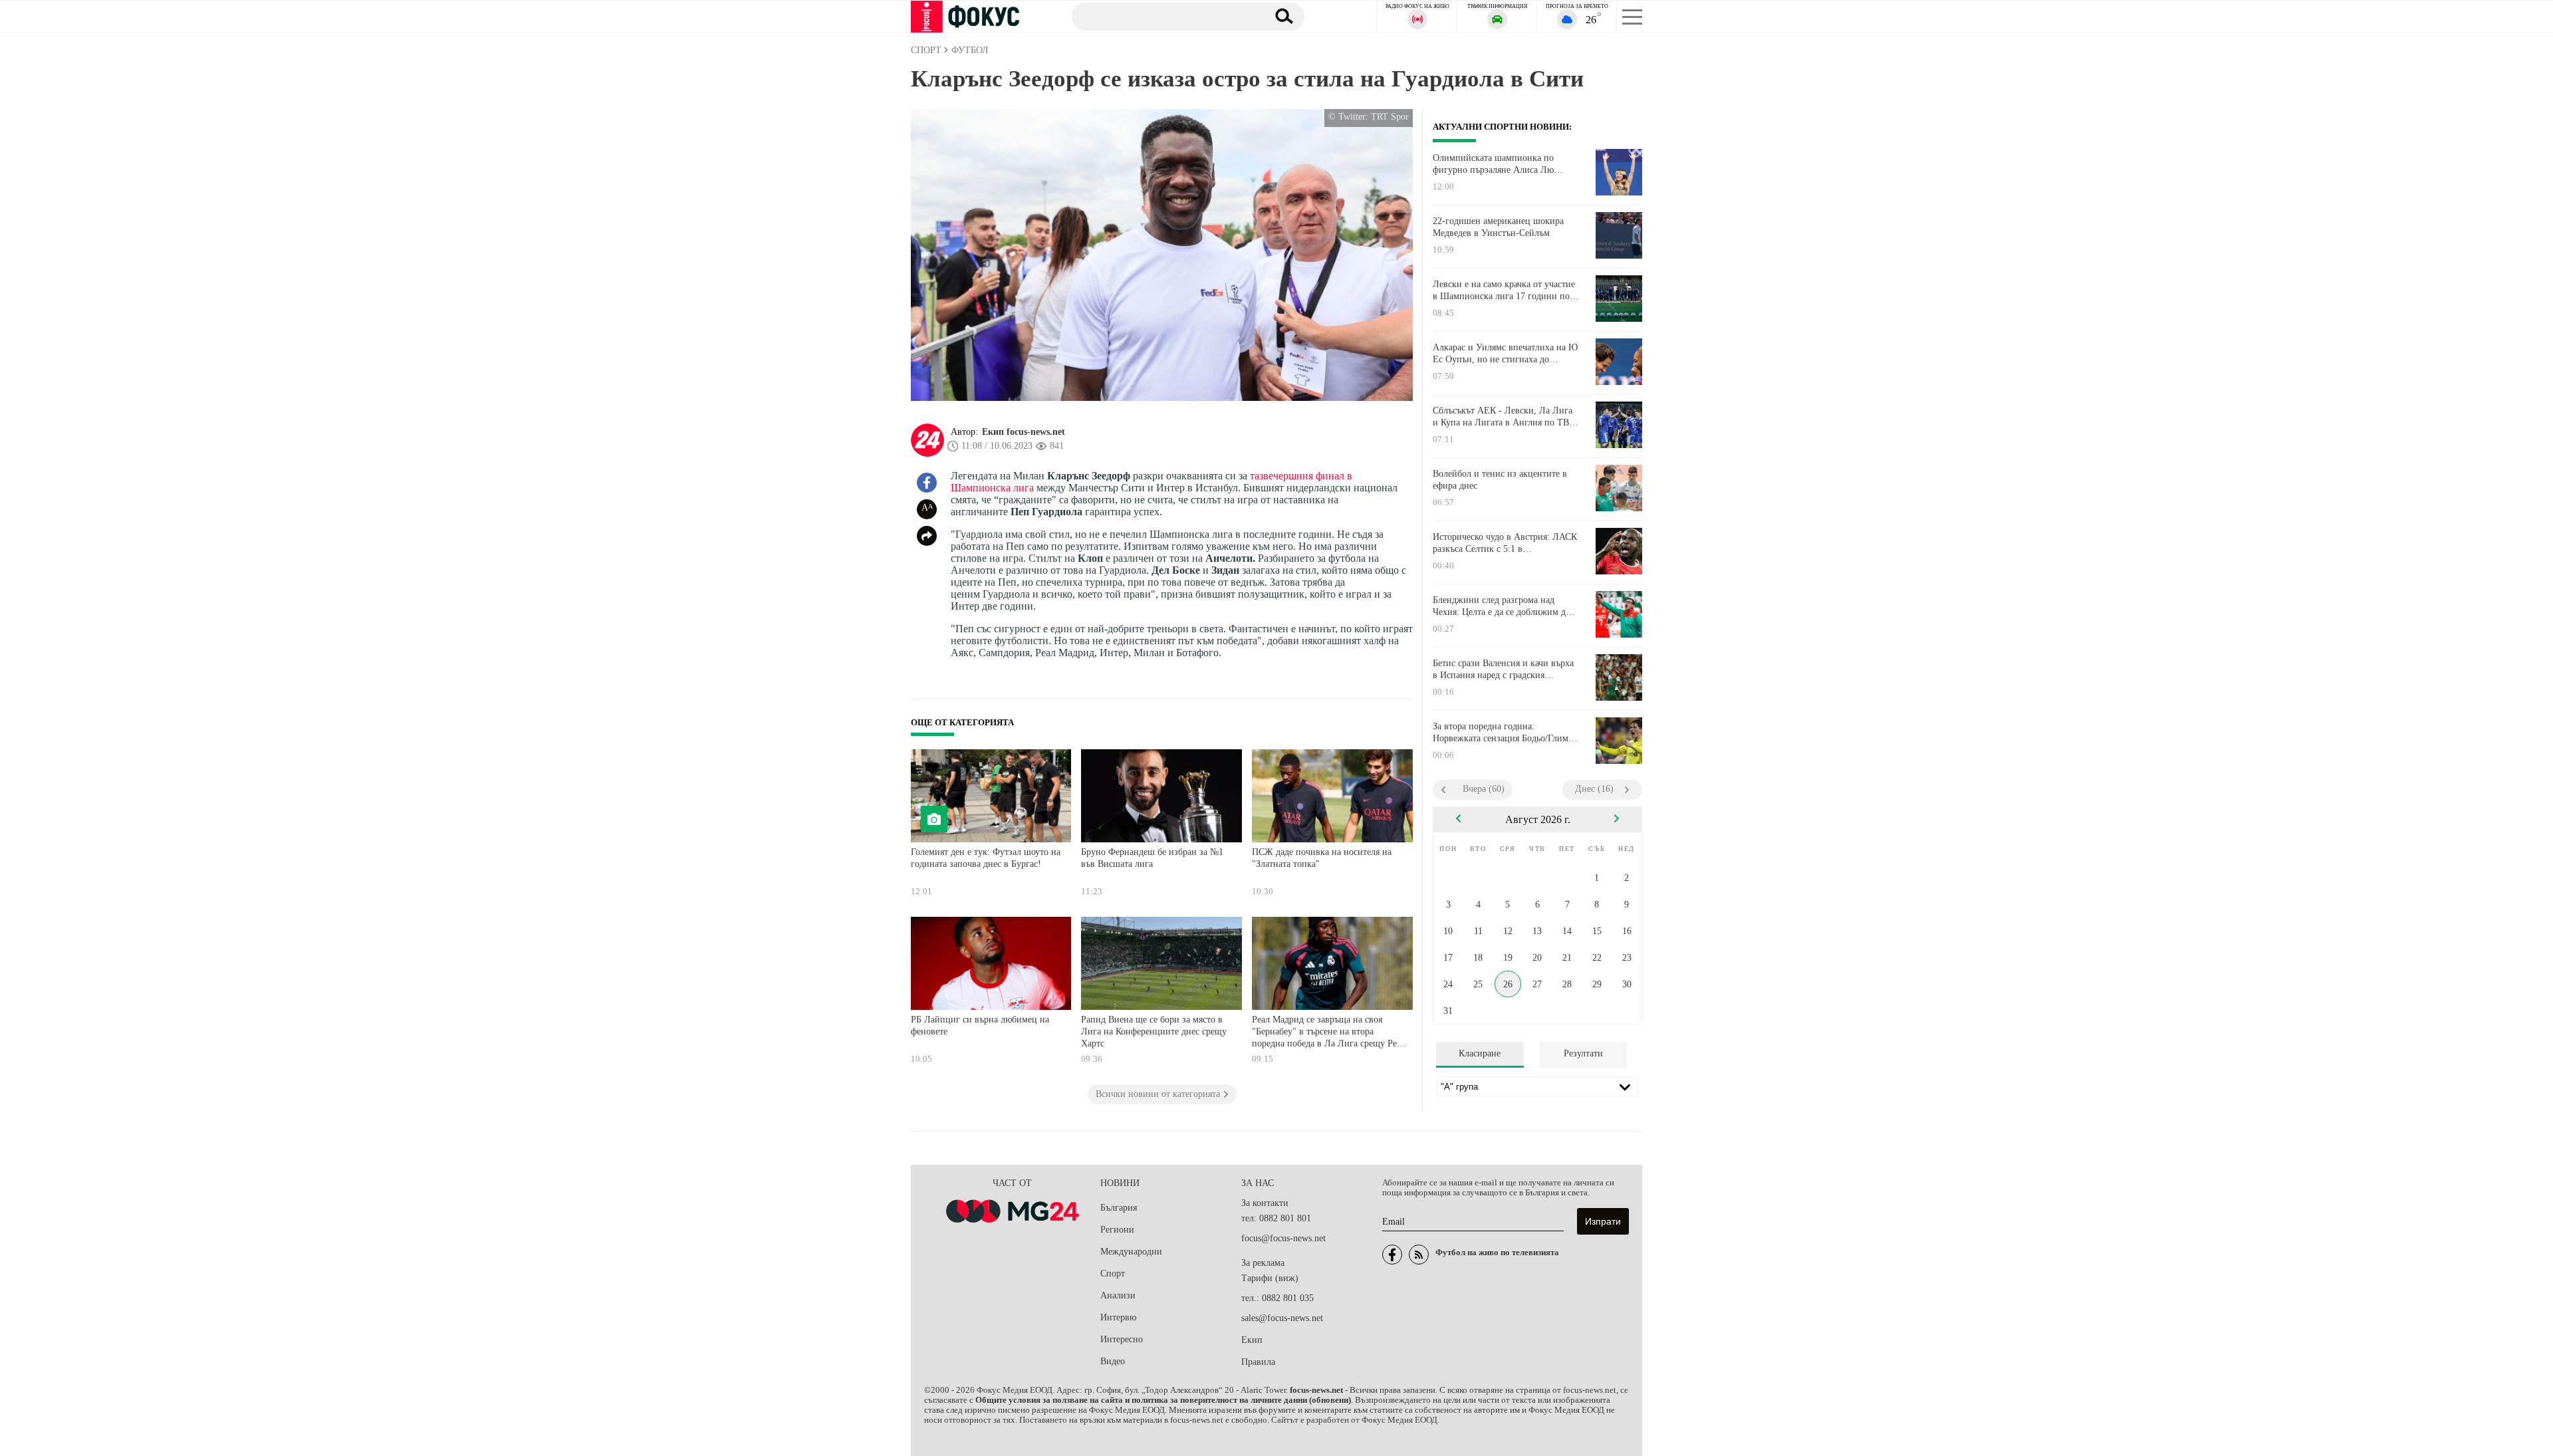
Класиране (1480, 1053)
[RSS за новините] (1419, 1255)
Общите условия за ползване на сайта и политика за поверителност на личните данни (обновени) (1163, 1400)
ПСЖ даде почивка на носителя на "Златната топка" (1322, 858)
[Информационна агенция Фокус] (1392, 1255)
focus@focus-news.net (1283, 1238)
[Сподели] (927, 536)
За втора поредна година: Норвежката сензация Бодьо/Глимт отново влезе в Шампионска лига (1503, 733)
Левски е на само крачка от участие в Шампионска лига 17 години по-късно (1504, 291)
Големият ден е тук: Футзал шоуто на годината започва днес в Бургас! (986, 858)
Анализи (1118, 1295)
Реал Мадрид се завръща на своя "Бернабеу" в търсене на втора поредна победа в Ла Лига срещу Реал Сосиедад (1329, 1033)
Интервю (1118, 1317)
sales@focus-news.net (1282, 1318)
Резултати (1583, 1053)
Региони (1117, 1230)
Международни (1131, 1252)
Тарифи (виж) (1270, 1278)
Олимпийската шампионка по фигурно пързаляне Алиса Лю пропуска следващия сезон (1493, 164)
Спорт (1113, 1274)
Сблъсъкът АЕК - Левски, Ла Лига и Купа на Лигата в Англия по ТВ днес (1503, 417)
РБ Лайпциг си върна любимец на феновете (980, 1026)
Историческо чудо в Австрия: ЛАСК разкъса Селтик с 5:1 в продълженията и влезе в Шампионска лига (1505, 543)
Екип (1252, 1340)
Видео (1113, 1361)
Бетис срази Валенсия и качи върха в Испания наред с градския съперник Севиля (1503, 669)
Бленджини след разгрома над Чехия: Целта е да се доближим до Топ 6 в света (1502, 606)
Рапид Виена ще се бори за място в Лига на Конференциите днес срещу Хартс (1154, 1031)
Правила (1258, 1362)
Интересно (1122, 1339)
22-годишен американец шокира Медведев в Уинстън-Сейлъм (1498, 227)
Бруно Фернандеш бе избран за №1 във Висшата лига (1152, 858)
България (1119, 1208)
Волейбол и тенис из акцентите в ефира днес (1500, 480)
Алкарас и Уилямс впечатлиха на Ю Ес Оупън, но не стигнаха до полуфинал (1505, 354)
